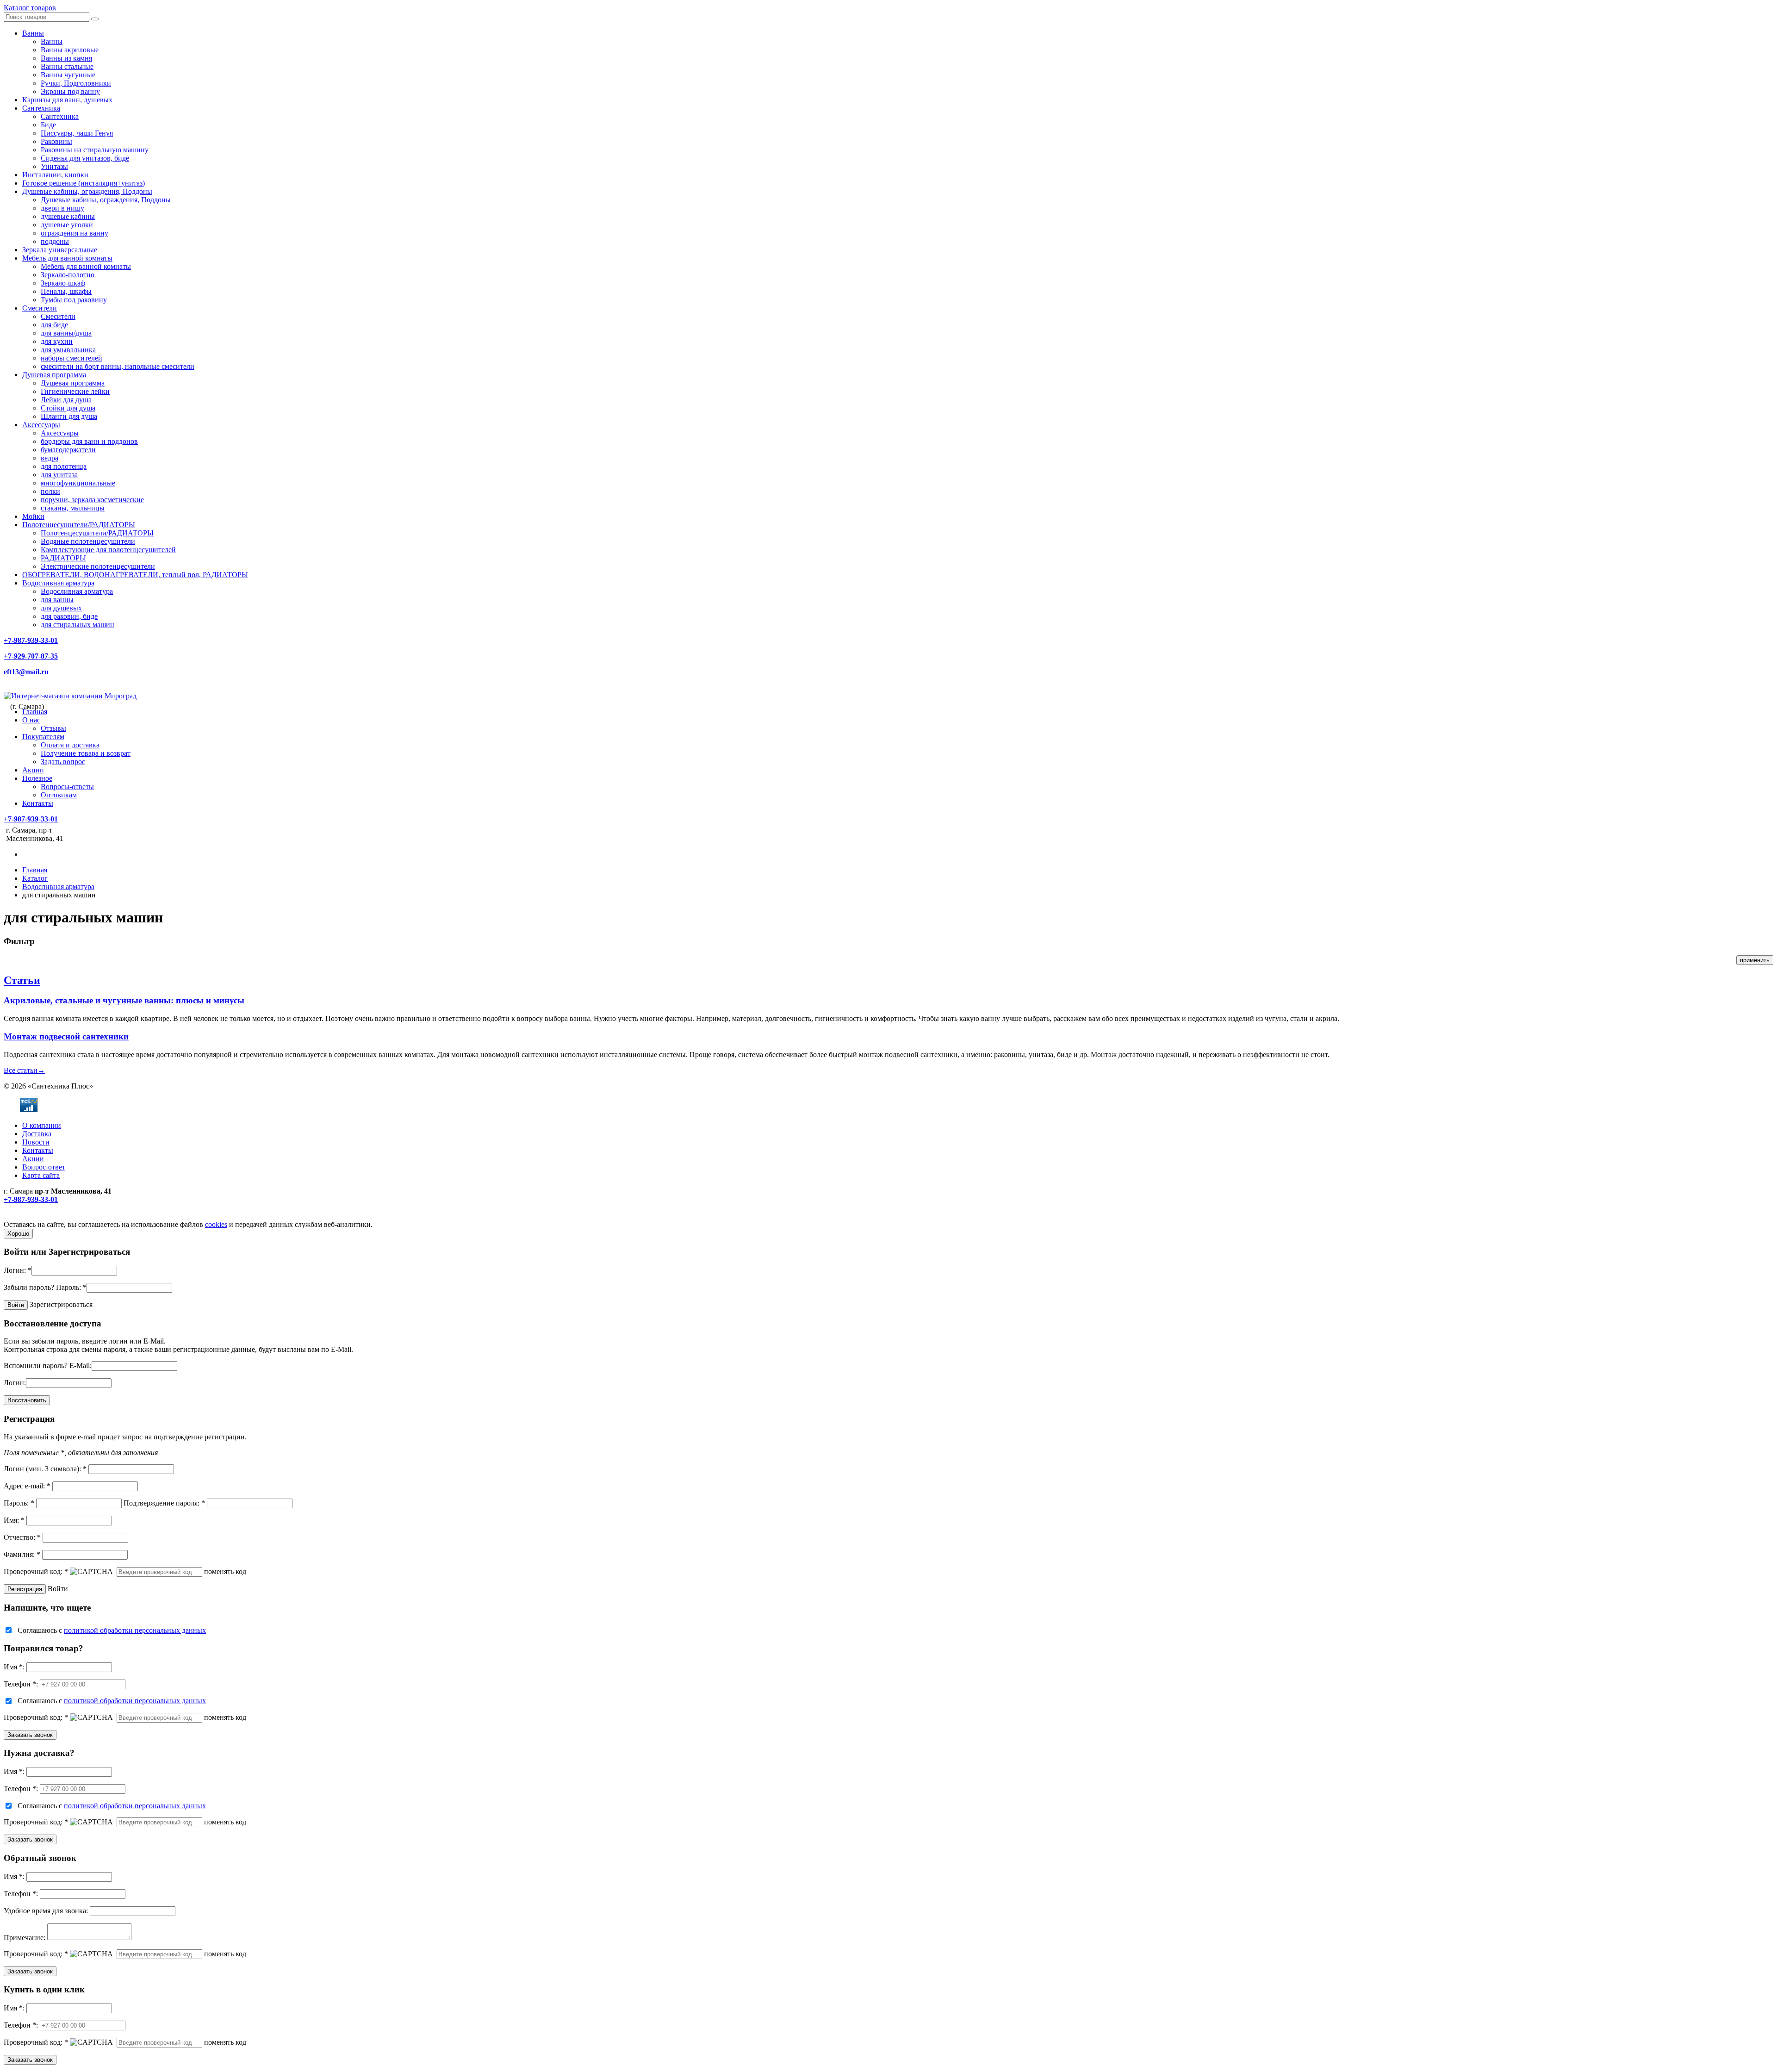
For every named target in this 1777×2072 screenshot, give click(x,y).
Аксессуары (41, 425)
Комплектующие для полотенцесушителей (108, 550)
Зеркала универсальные (60, 250)
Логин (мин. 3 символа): (45, 1469)
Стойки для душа (68, 408)
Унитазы (54, 166)
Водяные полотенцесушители (88, 541)
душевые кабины (68, 216)
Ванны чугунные (68, 75)
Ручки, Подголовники (76, 83)
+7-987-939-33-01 (31, 640)
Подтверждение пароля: (164, 1503)
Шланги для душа (69, 416)
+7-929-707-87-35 (31, 656)
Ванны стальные (67, 66)
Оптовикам (59, 795)
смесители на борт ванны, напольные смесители (118, 366)
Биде (48, 125)
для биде (54, 325)
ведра (50, 458)
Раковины (56, 141)
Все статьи (24, 1070)
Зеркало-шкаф (63, 283)
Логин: (18, 1270)
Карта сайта (41, 1175)
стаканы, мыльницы (73, 508)
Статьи (22, 980)
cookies (216, 1224)
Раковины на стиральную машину (95, 150)
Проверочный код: (36, 1571)
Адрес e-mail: (27, 1486)
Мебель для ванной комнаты (67, 258)
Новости (36, 1142)
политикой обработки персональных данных (135, 1630)
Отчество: (22, 1537)
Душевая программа (54, 375)
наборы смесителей (71, 358)
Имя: (14, 1520)
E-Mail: (81, 1366)
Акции (33, 770)
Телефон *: (21, 1684)
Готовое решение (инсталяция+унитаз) (84, 183)
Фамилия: (22, 1554)
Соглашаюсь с (112, 1630)
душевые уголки (67, 225)
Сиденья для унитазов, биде (85, 158)
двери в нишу (62, 208)
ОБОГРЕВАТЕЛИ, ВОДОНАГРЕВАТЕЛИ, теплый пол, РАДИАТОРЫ (135, 575)
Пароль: (71, 1287)
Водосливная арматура (58, 583)
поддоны (55, 241)
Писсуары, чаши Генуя (77, 133)
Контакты (38, 803)
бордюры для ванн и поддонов (89, 441)
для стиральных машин (78, 625)
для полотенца (64, 466)
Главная (35, 712)
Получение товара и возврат (86, 753)
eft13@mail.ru (26, 672)
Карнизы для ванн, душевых (67, 100)
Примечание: (25, 1938)
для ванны (57, 600)
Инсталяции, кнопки (55, 175)
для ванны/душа (66, 333)
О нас (31, 720)
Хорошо (18, 1234)
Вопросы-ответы (67, 787)
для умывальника (68, 350)
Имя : (14, 1667)
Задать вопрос (63, 762)
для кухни (57, 341)
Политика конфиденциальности (54, 1216)
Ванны (33, 33)
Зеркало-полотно (68, 275)
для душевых (61, 608)
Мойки (33, 516)
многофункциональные (78, 483)
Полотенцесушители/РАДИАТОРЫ (79, 525)
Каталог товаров (30, 8)
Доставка (37, 1134)
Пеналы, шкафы (66, 291)
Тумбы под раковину (74, 300)
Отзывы (53, 728)
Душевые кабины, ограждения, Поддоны (87, 191)
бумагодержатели (68, 450)
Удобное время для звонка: (46, 1911)
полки (50, 491)
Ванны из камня (66, 58)
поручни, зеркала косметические (92, 500)
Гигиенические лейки (75, 391)
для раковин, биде (69, 616)
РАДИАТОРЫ (63, 558)
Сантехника (41, 108)
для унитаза (59, 475)
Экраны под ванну (70, 91)
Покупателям (43, 737)
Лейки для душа (66, 400)
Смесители (40, 308)
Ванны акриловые (70, 50)
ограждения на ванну (75, 233)
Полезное (37, 778)
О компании (42, 1125)
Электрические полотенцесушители (98, 566)
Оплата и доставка (70, 745)
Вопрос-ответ (44, 1167)
